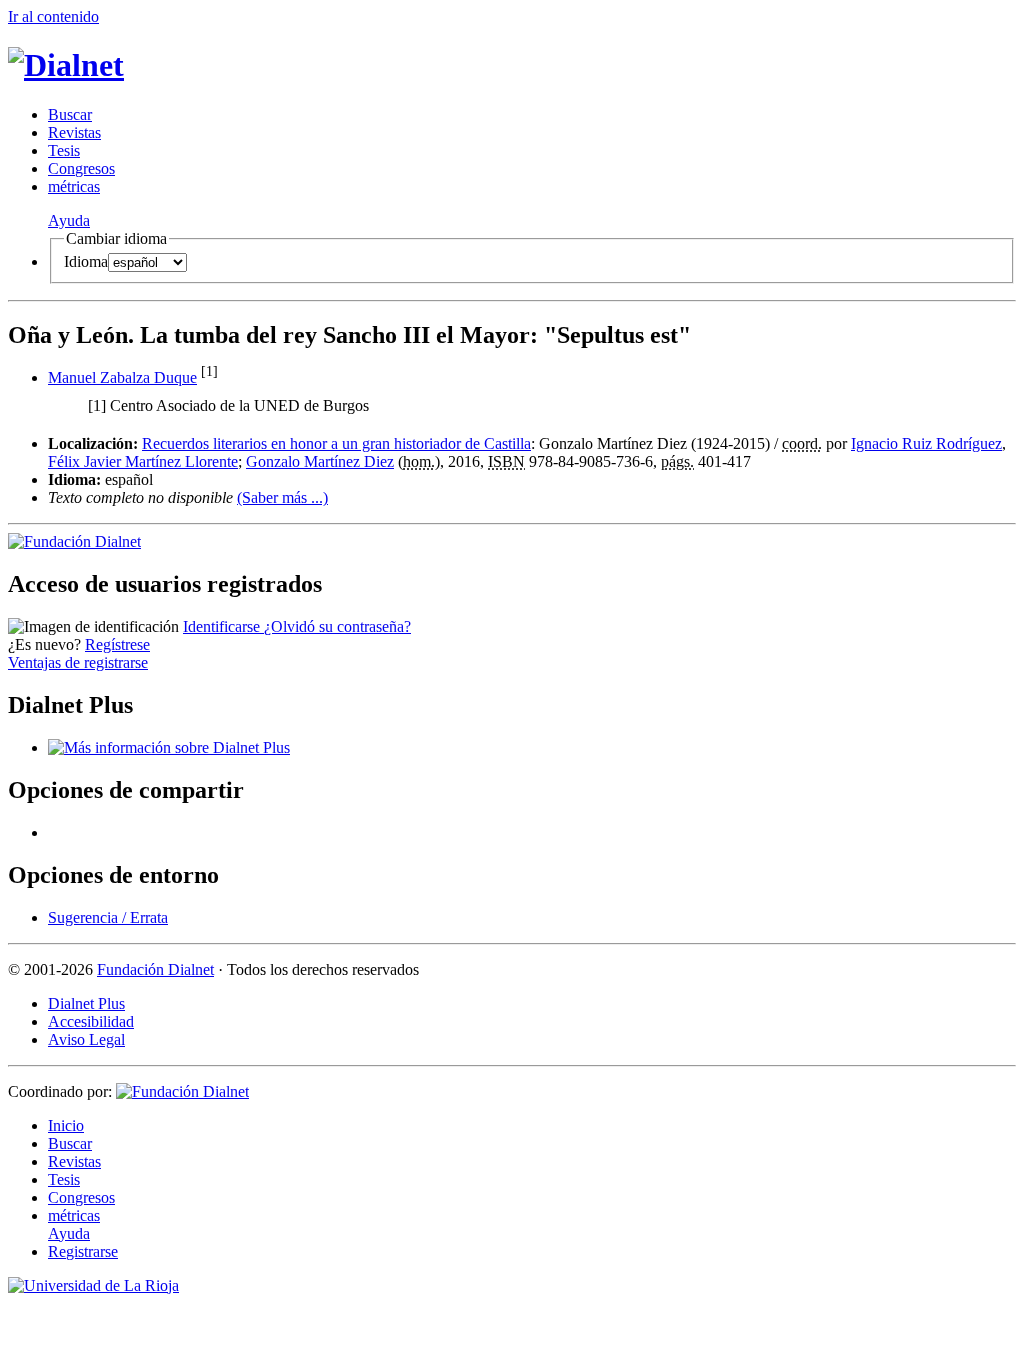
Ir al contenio (53, 16)
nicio (66, 1125)
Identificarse (223, 626)
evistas (74, 132)
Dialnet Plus (86, 1003)
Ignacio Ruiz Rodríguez (926, 443)
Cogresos (81, 168)
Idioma (86, 261)
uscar (70, 114)
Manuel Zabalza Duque (122, 377)
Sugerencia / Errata (108, 917)
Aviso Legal (86, 1039)
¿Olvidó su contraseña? (337, 626)
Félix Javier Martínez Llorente (143, 461)
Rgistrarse (83, 1251)
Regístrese (117, 644)
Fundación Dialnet (155, 969)
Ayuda (69, 220)
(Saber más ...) (282, 497)
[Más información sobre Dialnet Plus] (169, 747)
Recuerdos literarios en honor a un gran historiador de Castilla (336, 443)
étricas (74, 186)
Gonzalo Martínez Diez (320, 461)
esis (64, 150)
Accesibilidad (91, 1021)
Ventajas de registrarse (78, 662)
